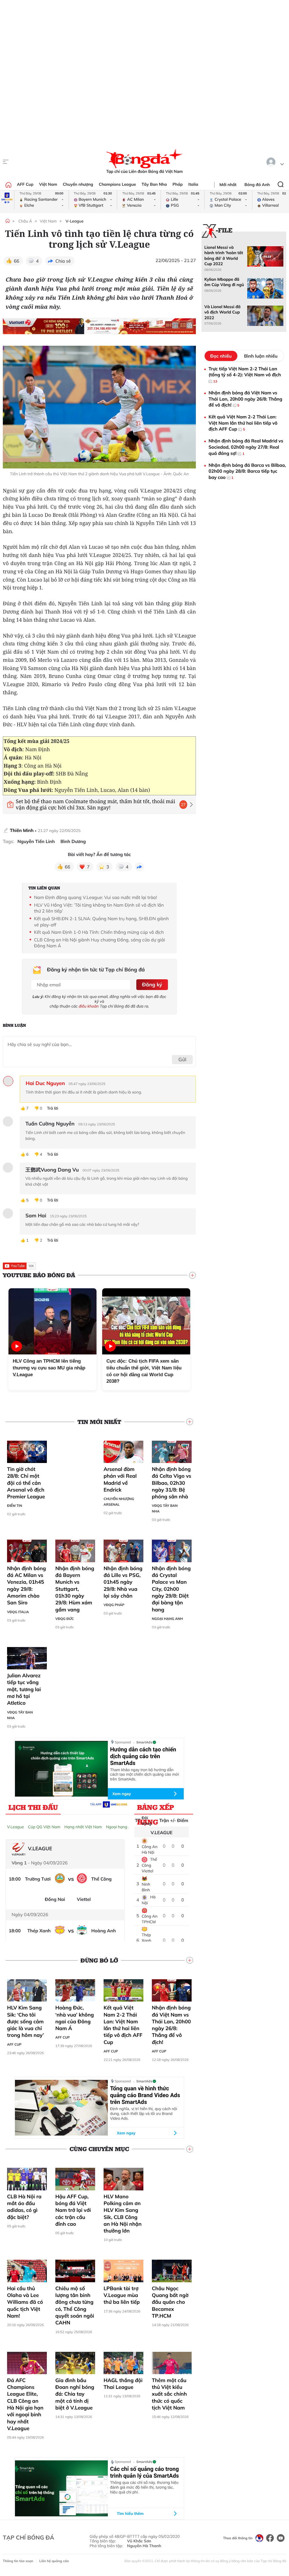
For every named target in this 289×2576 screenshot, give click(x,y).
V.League (16, 1827)
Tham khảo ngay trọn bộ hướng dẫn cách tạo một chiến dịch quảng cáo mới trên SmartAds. (144, 1775)
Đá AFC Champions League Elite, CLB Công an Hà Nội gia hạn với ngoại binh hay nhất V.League (25, 2404)
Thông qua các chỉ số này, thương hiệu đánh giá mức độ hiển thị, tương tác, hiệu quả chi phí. (144, 2487)
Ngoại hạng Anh (167, 1619)
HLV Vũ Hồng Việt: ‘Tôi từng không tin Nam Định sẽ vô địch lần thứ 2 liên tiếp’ (99, 908)
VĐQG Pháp (114, 1605)
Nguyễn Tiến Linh (36, 841)
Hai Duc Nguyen (45, 1083)
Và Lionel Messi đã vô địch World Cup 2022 (222, 312)
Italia (193, 184)
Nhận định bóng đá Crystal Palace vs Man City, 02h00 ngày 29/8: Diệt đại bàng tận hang (171, 1589)
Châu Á (25, 221)
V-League (75, 221)
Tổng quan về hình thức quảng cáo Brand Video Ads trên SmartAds (145, 2095)
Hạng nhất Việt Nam (83, 1827)
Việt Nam (48, 184)
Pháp (178, 184)
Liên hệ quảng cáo (54, 2561)
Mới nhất (228, 185)
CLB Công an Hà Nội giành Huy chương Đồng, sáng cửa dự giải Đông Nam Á (99, 943)
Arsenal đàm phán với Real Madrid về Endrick (120, 1479)
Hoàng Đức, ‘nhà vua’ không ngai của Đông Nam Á (75, 2018)
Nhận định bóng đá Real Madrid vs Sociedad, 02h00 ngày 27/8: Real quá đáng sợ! (246, 447)
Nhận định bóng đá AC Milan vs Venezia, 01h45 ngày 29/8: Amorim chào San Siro (27, 1585)
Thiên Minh (22, 830)
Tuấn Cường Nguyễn (50, 1124)
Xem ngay (122, 1794)
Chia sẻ (63, 261)
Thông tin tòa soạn (18, 2561)
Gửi (182, 1059)
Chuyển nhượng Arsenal (119, 1502)
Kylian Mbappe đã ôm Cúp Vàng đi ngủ (224, 282)
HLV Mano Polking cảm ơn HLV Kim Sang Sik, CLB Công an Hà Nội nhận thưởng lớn (123, 2214)
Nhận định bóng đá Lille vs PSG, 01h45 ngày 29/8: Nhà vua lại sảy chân (123, 1582)
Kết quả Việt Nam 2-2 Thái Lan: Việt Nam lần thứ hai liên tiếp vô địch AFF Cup (123, 2025)
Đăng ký (152, 985)
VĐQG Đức (65, 1619)
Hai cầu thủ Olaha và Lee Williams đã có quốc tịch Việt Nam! (25, 2302)
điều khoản (89, 1006)
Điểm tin (15, 1506)
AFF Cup (25, 184)
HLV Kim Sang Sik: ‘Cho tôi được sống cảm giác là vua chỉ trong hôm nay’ (25, 2021)
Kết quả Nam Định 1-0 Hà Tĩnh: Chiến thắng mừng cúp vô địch (99, 932)
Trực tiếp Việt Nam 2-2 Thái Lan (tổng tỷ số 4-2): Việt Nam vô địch (245, 375)
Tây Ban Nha (154, 184)
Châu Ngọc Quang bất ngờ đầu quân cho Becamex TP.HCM (170, 2302)
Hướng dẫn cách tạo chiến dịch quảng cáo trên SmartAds (143, 1756)
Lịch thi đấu (33, 1807)
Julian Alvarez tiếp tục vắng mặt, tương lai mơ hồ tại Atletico (24, 1689)
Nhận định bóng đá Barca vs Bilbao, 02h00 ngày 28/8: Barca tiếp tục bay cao (247, 471)
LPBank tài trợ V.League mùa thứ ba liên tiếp (122, 2295)
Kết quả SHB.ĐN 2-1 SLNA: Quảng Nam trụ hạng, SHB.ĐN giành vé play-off (101, 922)
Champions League (117, 184)
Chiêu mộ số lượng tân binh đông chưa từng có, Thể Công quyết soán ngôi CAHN (75, 2305)
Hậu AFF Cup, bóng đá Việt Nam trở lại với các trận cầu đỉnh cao (73, 2210)
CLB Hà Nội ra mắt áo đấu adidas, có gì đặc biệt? (24, 2207)
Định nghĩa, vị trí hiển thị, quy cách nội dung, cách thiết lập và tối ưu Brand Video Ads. (144, 2113)
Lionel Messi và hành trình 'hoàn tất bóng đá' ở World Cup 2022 (224, 256)
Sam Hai (36, 1216)
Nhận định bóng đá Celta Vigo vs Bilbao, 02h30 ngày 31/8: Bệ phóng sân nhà (172, 1483)
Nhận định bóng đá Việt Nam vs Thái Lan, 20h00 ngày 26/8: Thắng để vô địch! (171, 2025)
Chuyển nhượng (78, 184)
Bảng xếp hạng (156, 1808)
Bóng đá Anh (257, 185)
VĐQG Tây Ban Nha (165, 1508)
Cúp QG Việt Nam (44, 1827)
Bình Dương (73, 841)
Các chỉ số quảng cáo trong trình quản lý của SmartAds (144, 2472)
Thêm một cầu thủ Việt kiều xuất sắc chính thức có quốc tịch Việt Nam (169, 2394)
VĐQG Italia (18, 1612)
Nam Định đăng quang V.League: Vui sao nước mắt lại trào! (95, 897)
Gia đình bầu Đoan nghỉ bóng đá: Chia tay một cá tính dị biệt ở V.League (75, 2394)
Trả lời (52, 1108)
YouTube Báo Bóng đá (39, 1275)
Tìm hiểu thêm (130, 2514)
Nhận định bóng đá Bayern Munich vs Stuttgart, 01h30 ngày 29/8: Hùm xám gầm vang (75, 1589)
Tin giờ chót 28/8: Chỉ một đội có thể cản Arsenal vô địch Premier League (26, 1483)
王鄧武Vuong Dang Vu (52, 1170)
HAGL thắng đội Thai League (123, 2384)
